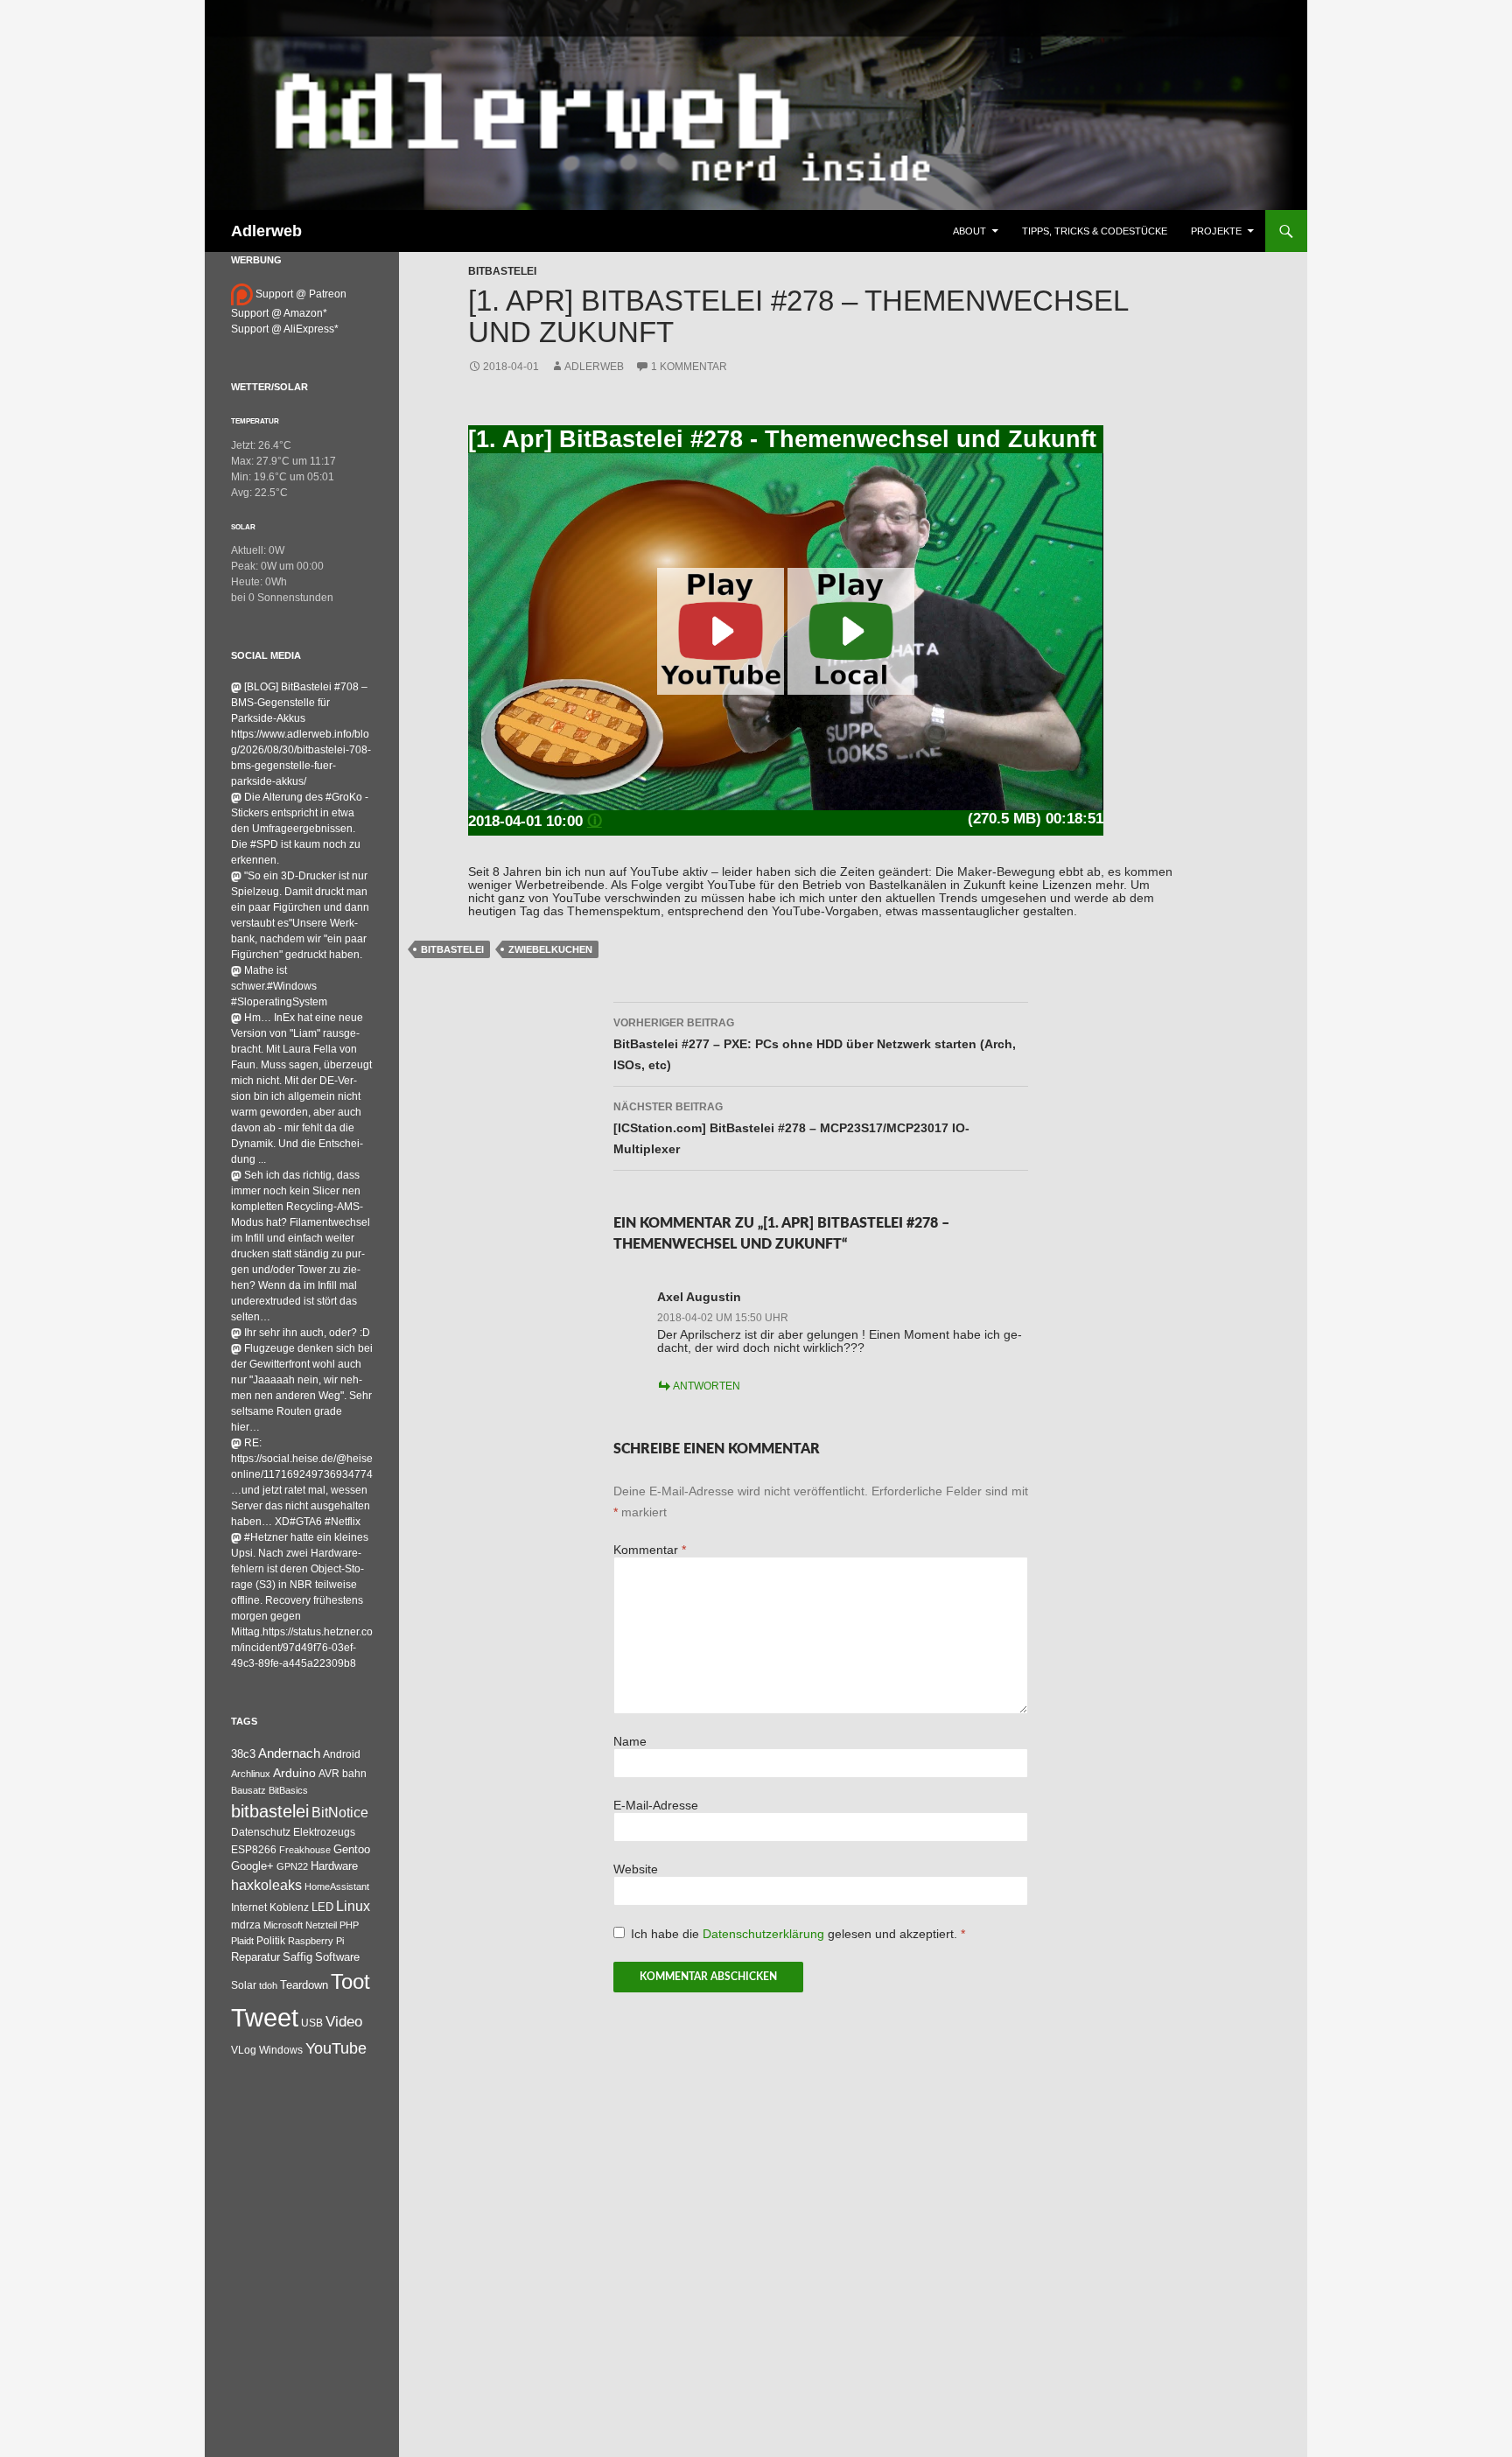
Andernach (289, 1753)
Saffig (297, 1957)
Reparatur (255, 1957)
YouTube (336, 2048)
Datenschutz (261, 1832)
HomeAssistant (337, 1886)
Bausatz (248, 1790)
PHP (349, 1925)
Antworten (707, 1386)
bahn (354, 1774)
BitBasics (288, 1790)
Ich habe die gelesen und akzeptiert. (798, 1934)
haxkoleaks (266, 1885)
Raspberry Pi (316, 1941)
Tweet (265, 2017)
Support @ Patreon (300, 294)
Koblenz (289, 1907)
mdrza (246, 1925)
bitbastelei (452, 949)
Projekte (1216, 231)
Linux (353, 1906)
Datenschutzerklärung (765, 1934)
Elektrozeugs (324, 1832)
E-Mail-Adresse (656, 1806)
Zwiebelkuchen (550, 949)
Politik (271, 1941)
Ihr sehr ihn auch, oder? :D (307, 1333)
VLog (244, 2050)
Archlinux (251, 1774)
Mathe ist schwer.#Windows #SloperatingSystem (279, 986)
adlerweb (594, 367)
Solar (243, 527)
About (969, 231)
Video (344, 2021)
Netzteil (321, 1925)
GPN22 (292, 1866)
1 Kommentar (689, 367)
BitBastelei (502, 271)
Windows (281, 2050)
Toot (350, 1981)
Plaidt (242, 1941)
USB (312, 2023)
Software (337, 1957)
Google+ (252, 1866)
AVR (329, 1774)
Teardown (304, 1985)
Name (630, 1742)
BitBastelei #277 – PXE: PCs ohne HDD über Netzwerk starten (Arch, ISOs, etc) (815, 1044)
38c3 (243, 1754)
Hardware (334, 1866)
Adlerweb (266, 231)
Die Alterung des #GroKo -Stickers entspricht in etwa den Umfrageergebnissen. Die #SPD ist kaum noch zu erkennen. (300, 829)
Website (636, 1869)
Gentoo (352, 1849)
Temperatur (255, 421)
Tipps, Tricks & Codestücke (1095, 231)
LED (322, 1907)
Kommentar (650, 1550)
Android (342, 1754)
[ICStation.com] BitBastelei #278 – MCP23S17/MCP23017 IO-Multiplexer (791, 1128)
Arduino (294, 1773)
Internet (249, 1907)
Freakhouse (305, 1850)
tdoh (268, 1985)
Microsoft (283, 1925)
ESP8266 (254, 1850)
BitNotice (340, 1813)
